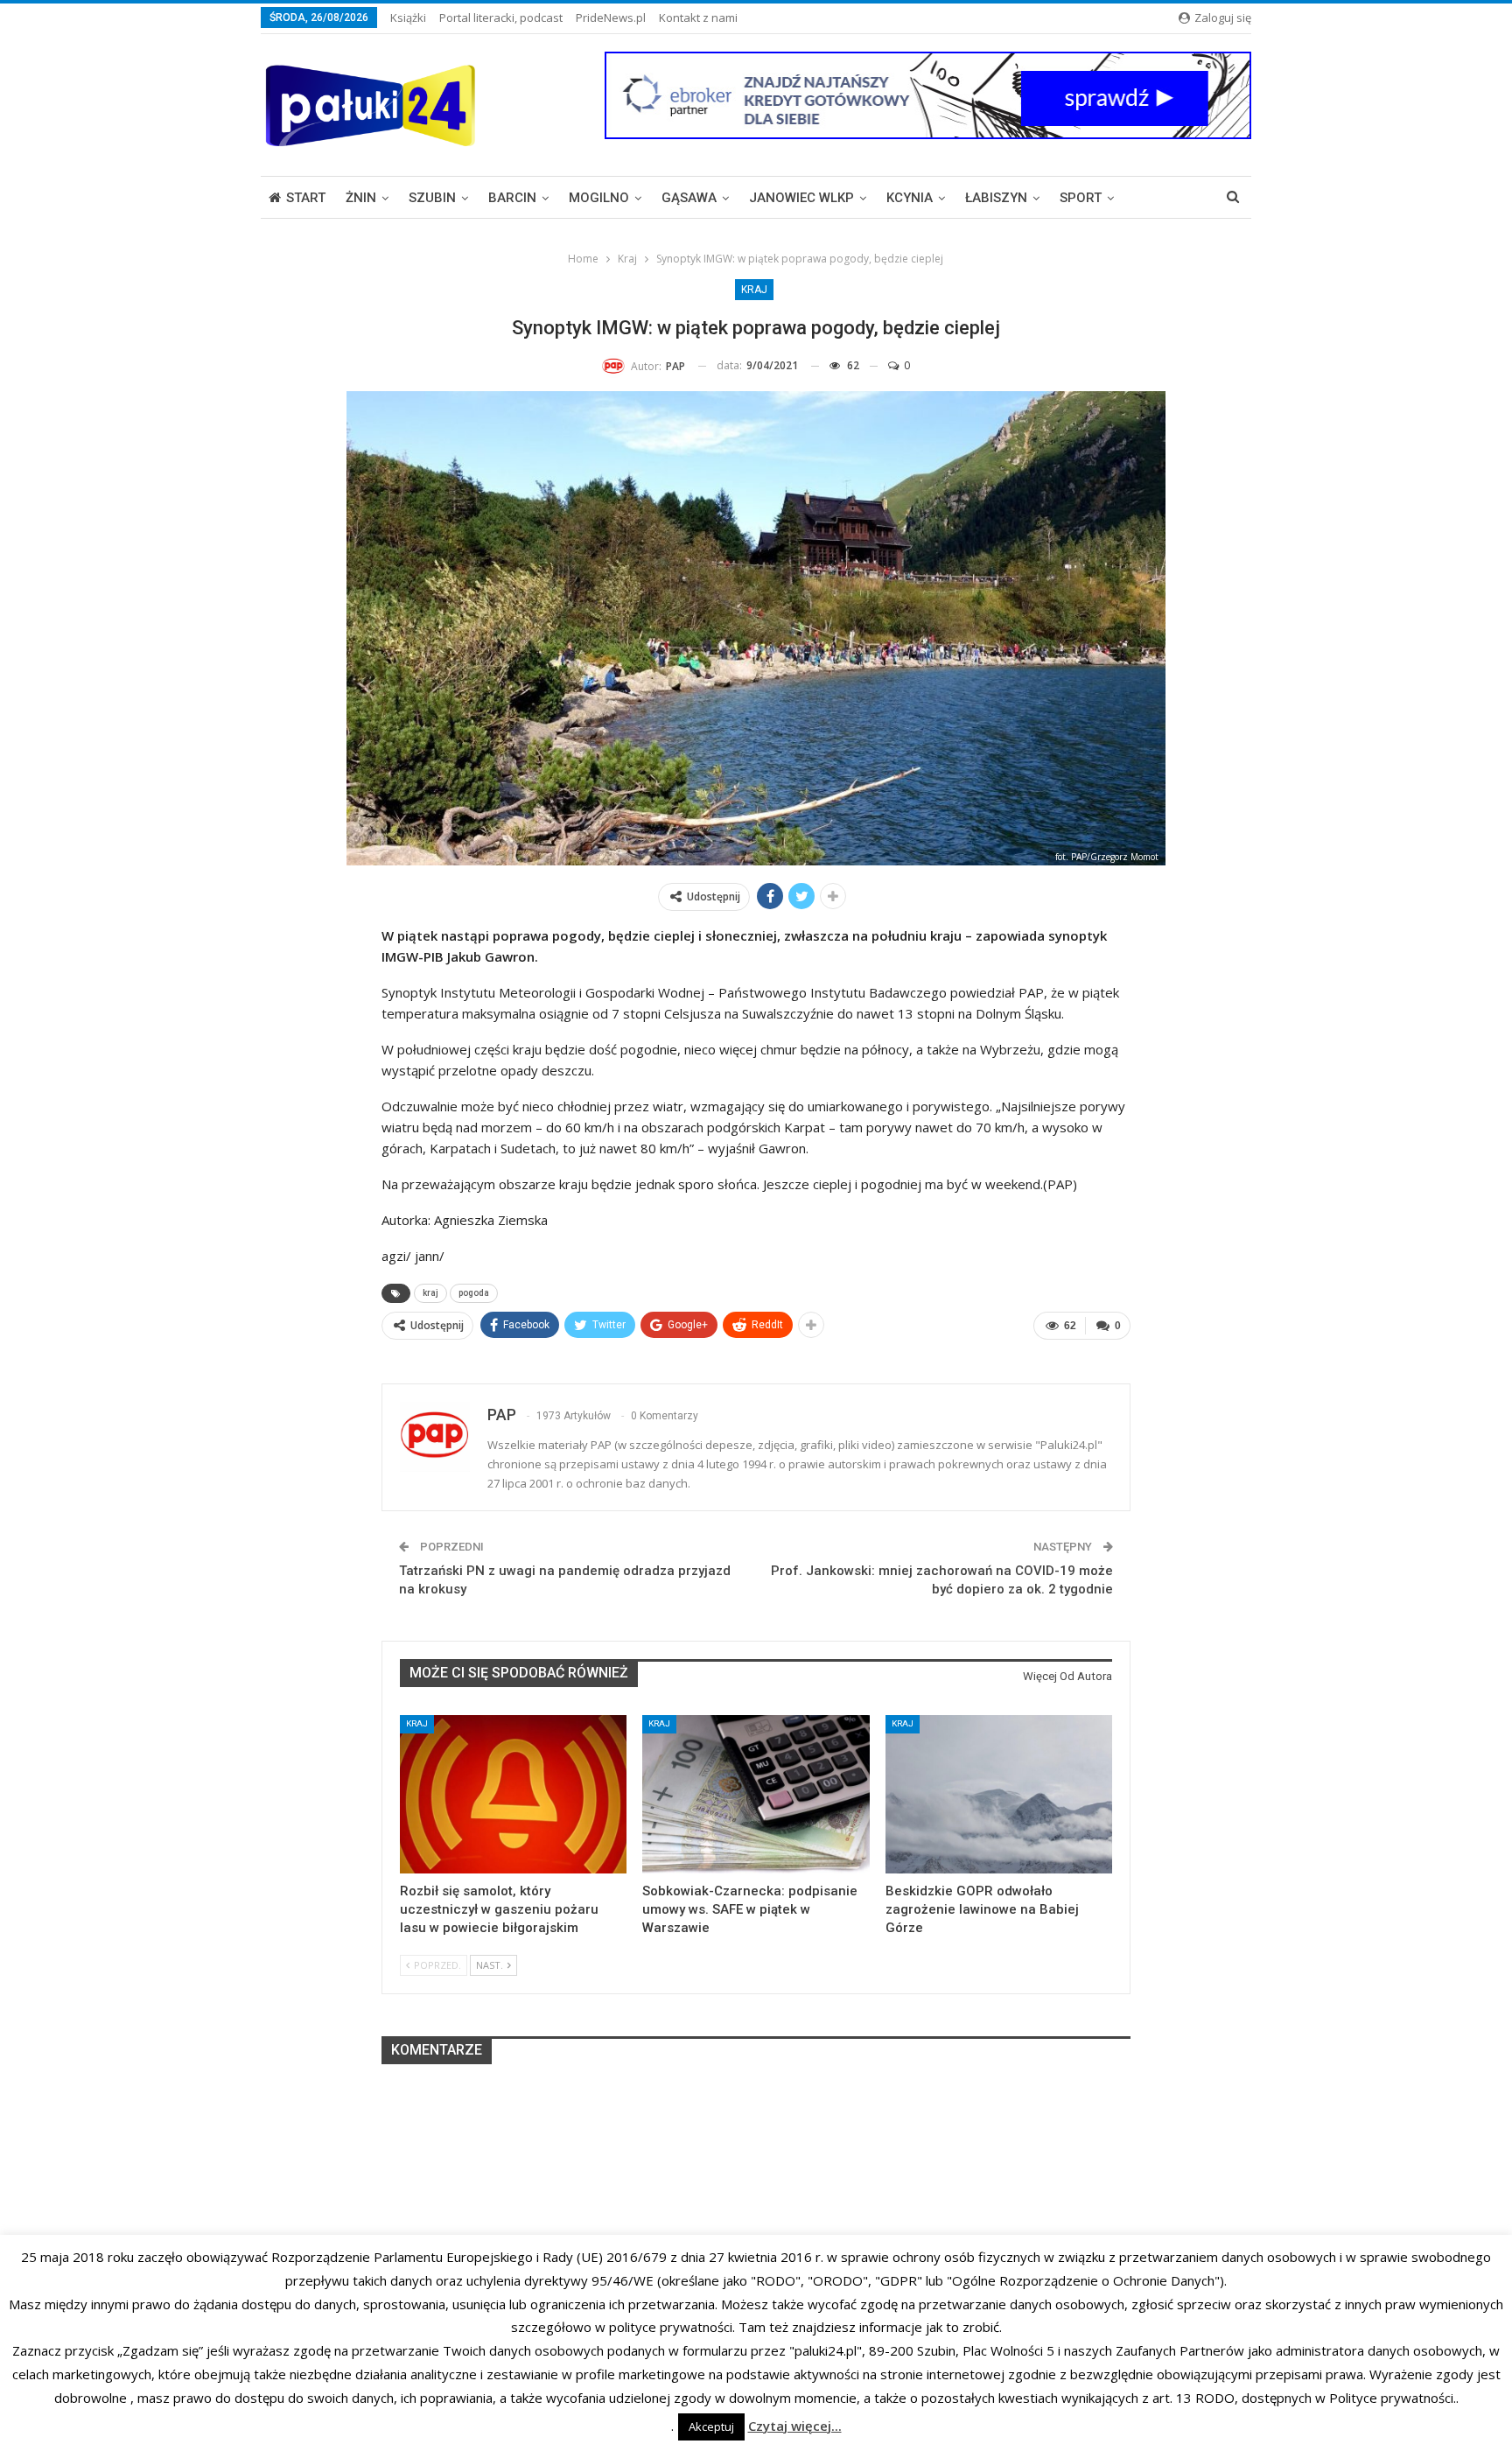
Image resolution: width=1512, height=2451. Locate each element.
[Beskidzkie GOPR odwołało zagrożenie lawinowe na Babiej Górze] (999, 1794)
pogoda (474, 1293)
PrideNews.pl (611, 18)
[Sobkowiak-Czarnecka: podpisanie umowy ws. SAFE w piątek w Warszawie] (756, 1794)
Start (306, 198)
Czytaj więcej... (795, 2426)
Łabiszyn (996, 198)
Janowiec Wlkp (801, 198)
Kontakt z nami (698, 18)
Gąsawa (689, 198)
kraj (430, 1293)
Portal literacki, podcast (501, 18)
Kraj (754, 290)
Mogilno (599, 198)
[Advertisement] (756, 2189)
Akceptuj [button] (711, 2426)
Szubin (432, 198)
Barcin (512, 198)
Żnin (361, 198)
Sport (1081, 198)
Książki (408, 18)
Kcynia (910, 198)
